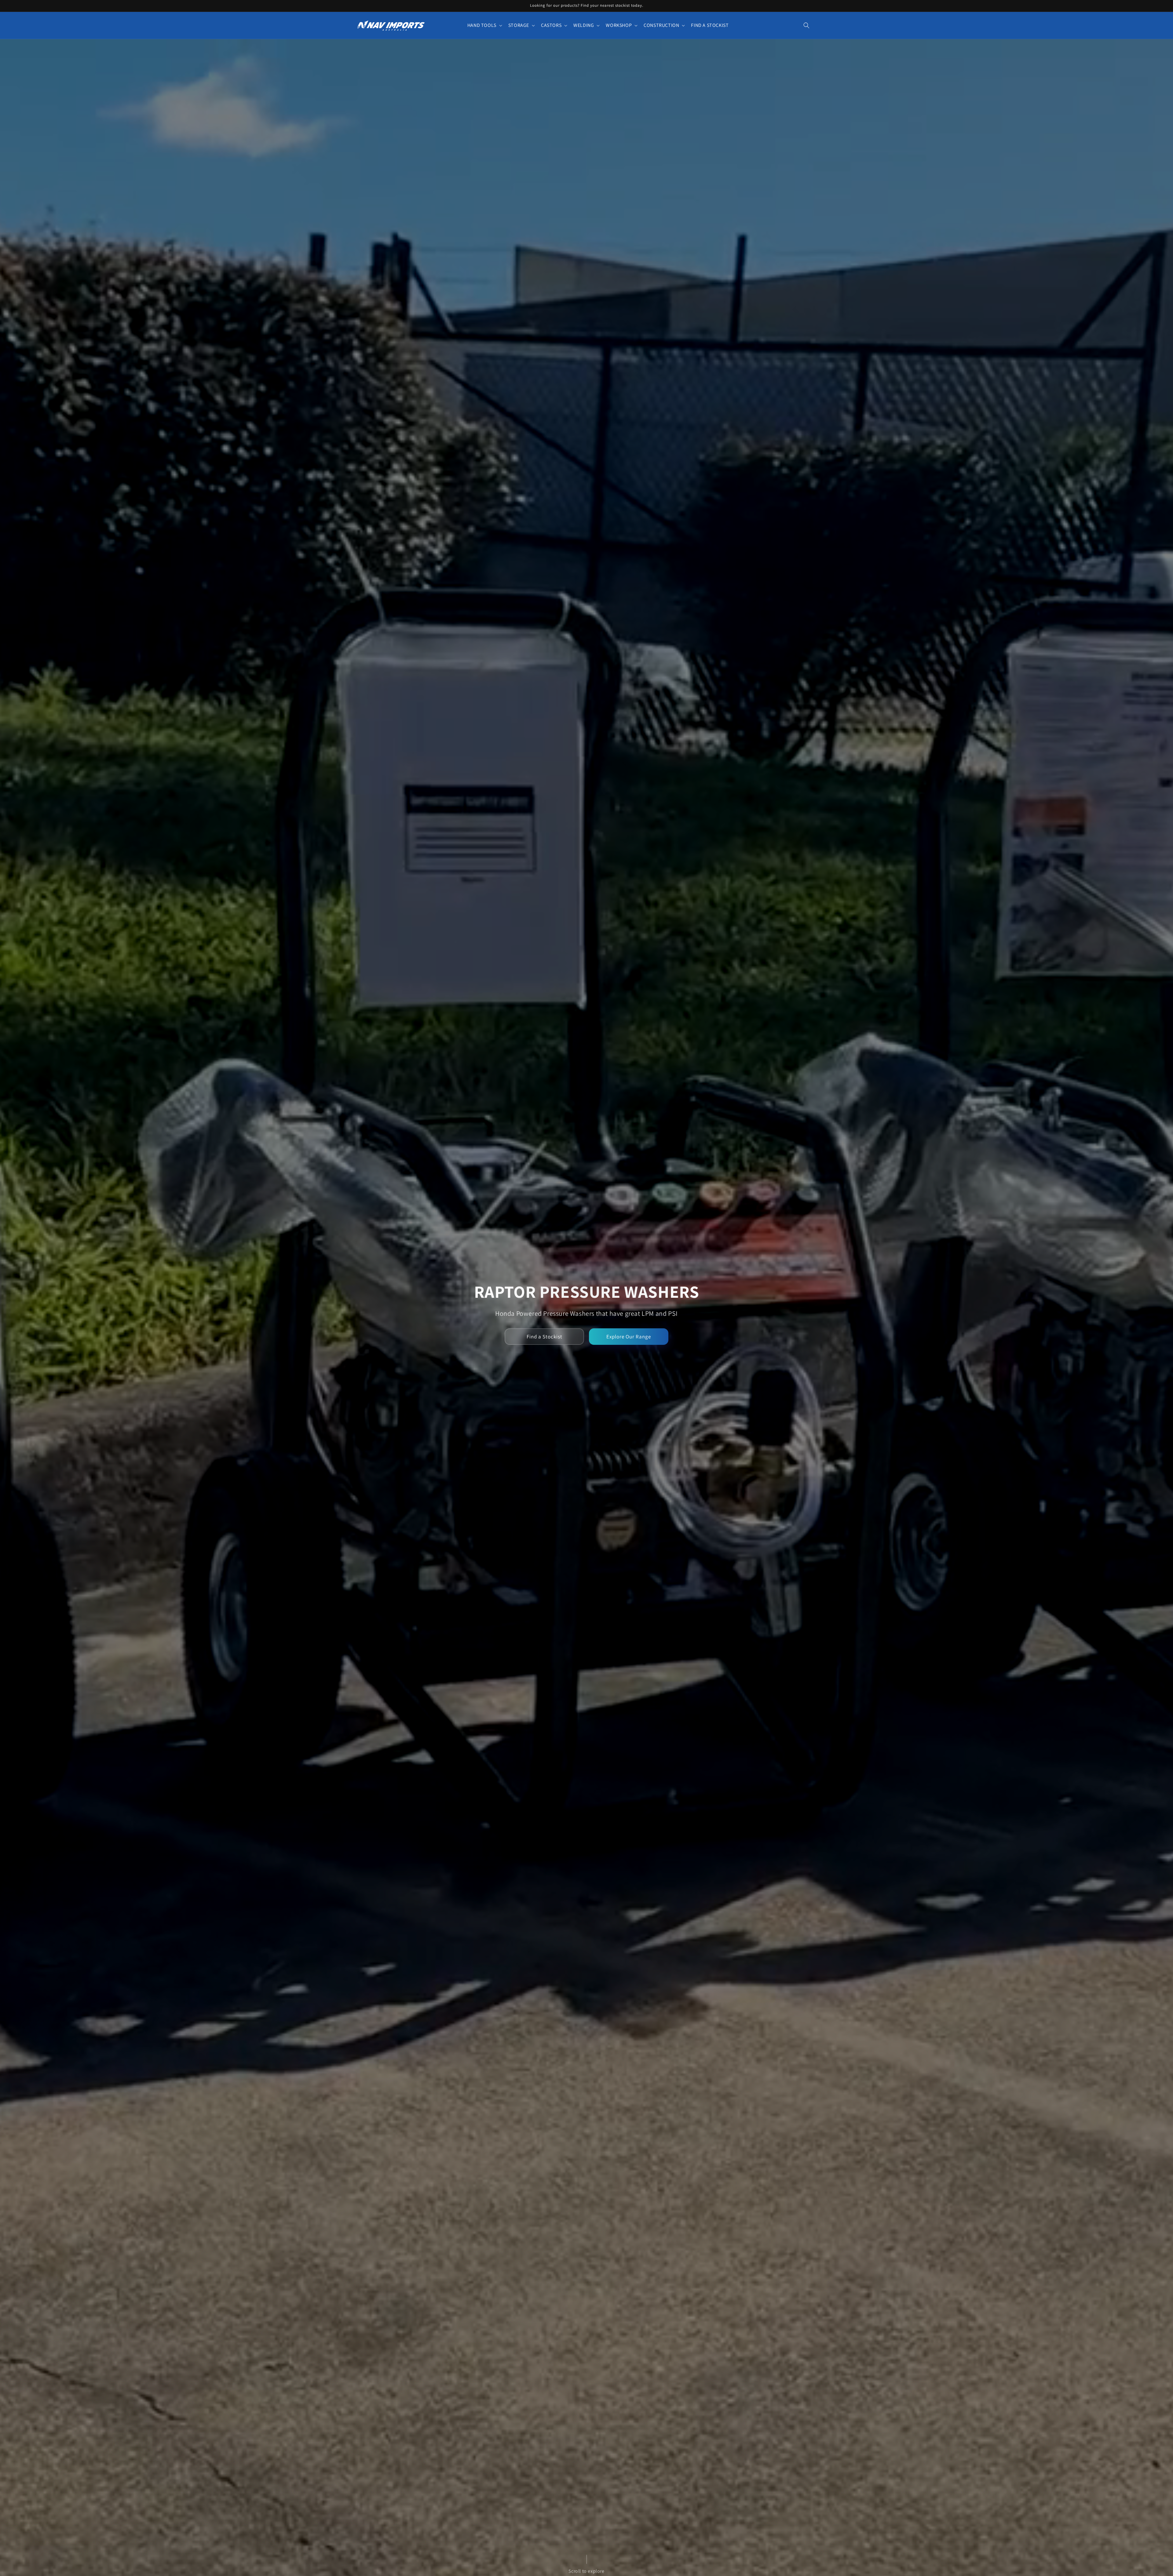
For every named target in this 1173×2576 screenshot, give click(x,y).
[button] (484, 26)
